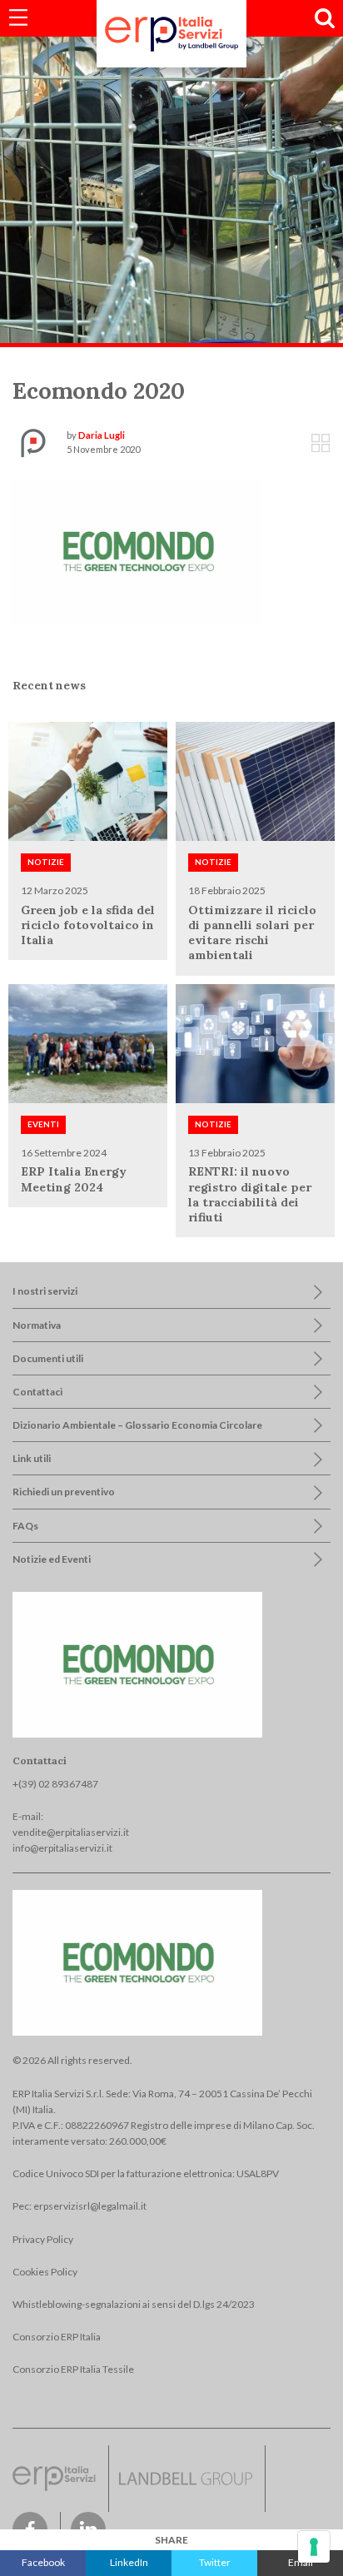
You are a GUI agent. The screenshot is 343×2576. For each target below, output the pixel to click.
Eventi (43, 1124)
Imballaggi (64, 170)
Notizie (46, 862)
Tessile (57, 203)
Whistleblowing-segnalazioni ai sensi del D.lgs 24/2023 (134, 2304)
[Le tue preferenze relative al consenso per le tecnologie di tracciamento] (314, 2547)
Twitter (215, 2562)
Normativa (37, 1325)
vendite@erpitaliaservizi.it (71, 1832)
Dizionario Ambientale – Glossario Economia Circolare (137, 1425)
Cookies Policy (45, 2272)
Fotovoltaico (70, 105)
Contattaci (37, 1392)
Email (301, 2562)
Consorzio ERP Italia (57, 2337)
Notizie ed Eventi (52, 1559)
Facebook (43, 2562)
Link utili (32, 1458)
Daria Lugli (102, 435)
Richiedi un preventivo (64, 1492)
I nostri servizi (45, 1291)
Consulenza (68, 138)
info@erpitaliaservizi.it (62, 1848)
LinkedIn (129, 2562)
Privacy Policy (43, 2239)
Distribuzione (72, 73)
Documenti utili (48, 1358)
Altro (53, 236)
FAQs (25, 1526)
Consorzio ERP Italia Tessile (73, 2369)
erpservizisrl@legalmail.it (90, 2206)
